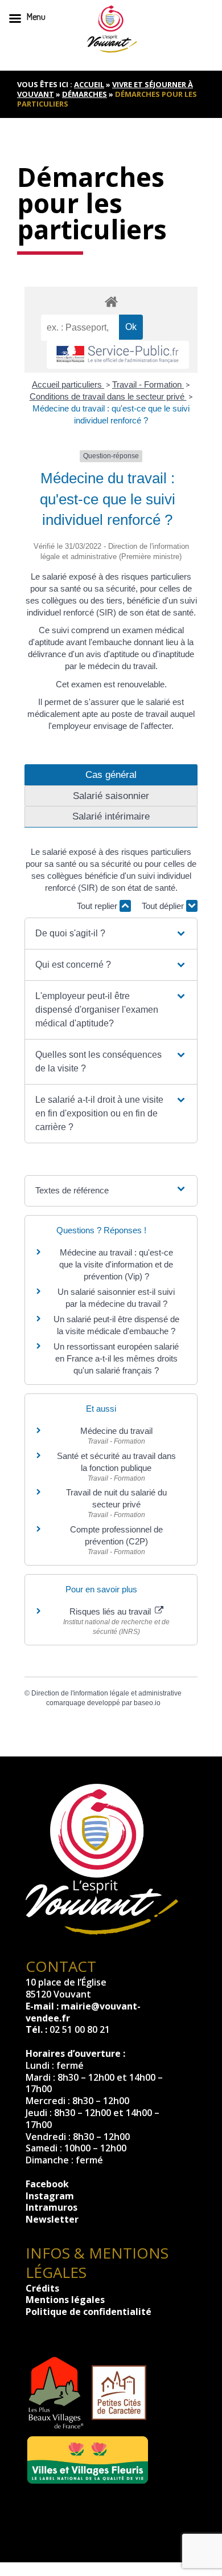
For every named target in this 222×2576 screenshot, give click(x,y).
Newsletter (52, 2219)
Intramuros (52, 2207)
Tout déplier (164, 906)
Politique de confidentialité (89, 2312)
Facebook (47, 2184)
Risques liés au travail (111, 1611)
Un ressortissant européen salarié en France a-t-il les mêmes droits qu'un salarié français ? (116, 1358)
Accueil (89, 84)
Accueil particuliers (68, 384)
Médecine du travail (116, 1431)
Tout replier (98, 906)
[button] (111, 934)
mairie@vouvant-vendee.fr (83, 2012)
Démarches (85, 94)
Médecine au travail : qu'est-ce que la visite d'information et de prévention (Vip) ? (116, 1264)
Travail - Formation (148, 384)
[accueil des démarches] (111, 301)
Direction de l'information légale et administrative (106, 1693)
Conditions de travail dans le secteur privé (108, 396)
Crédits (42, 2288)
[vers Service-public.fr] (118, 355)
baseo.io (147, 1703)
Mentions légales (65, 2300)
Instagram (50, 2196)
